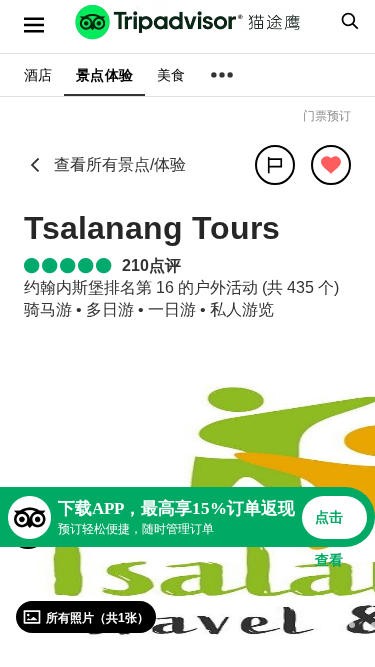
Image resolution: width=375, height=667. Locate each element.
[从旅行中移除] (331, 165)
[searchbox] (347, 21)
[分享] (275, 165)
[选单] (34, 25)
